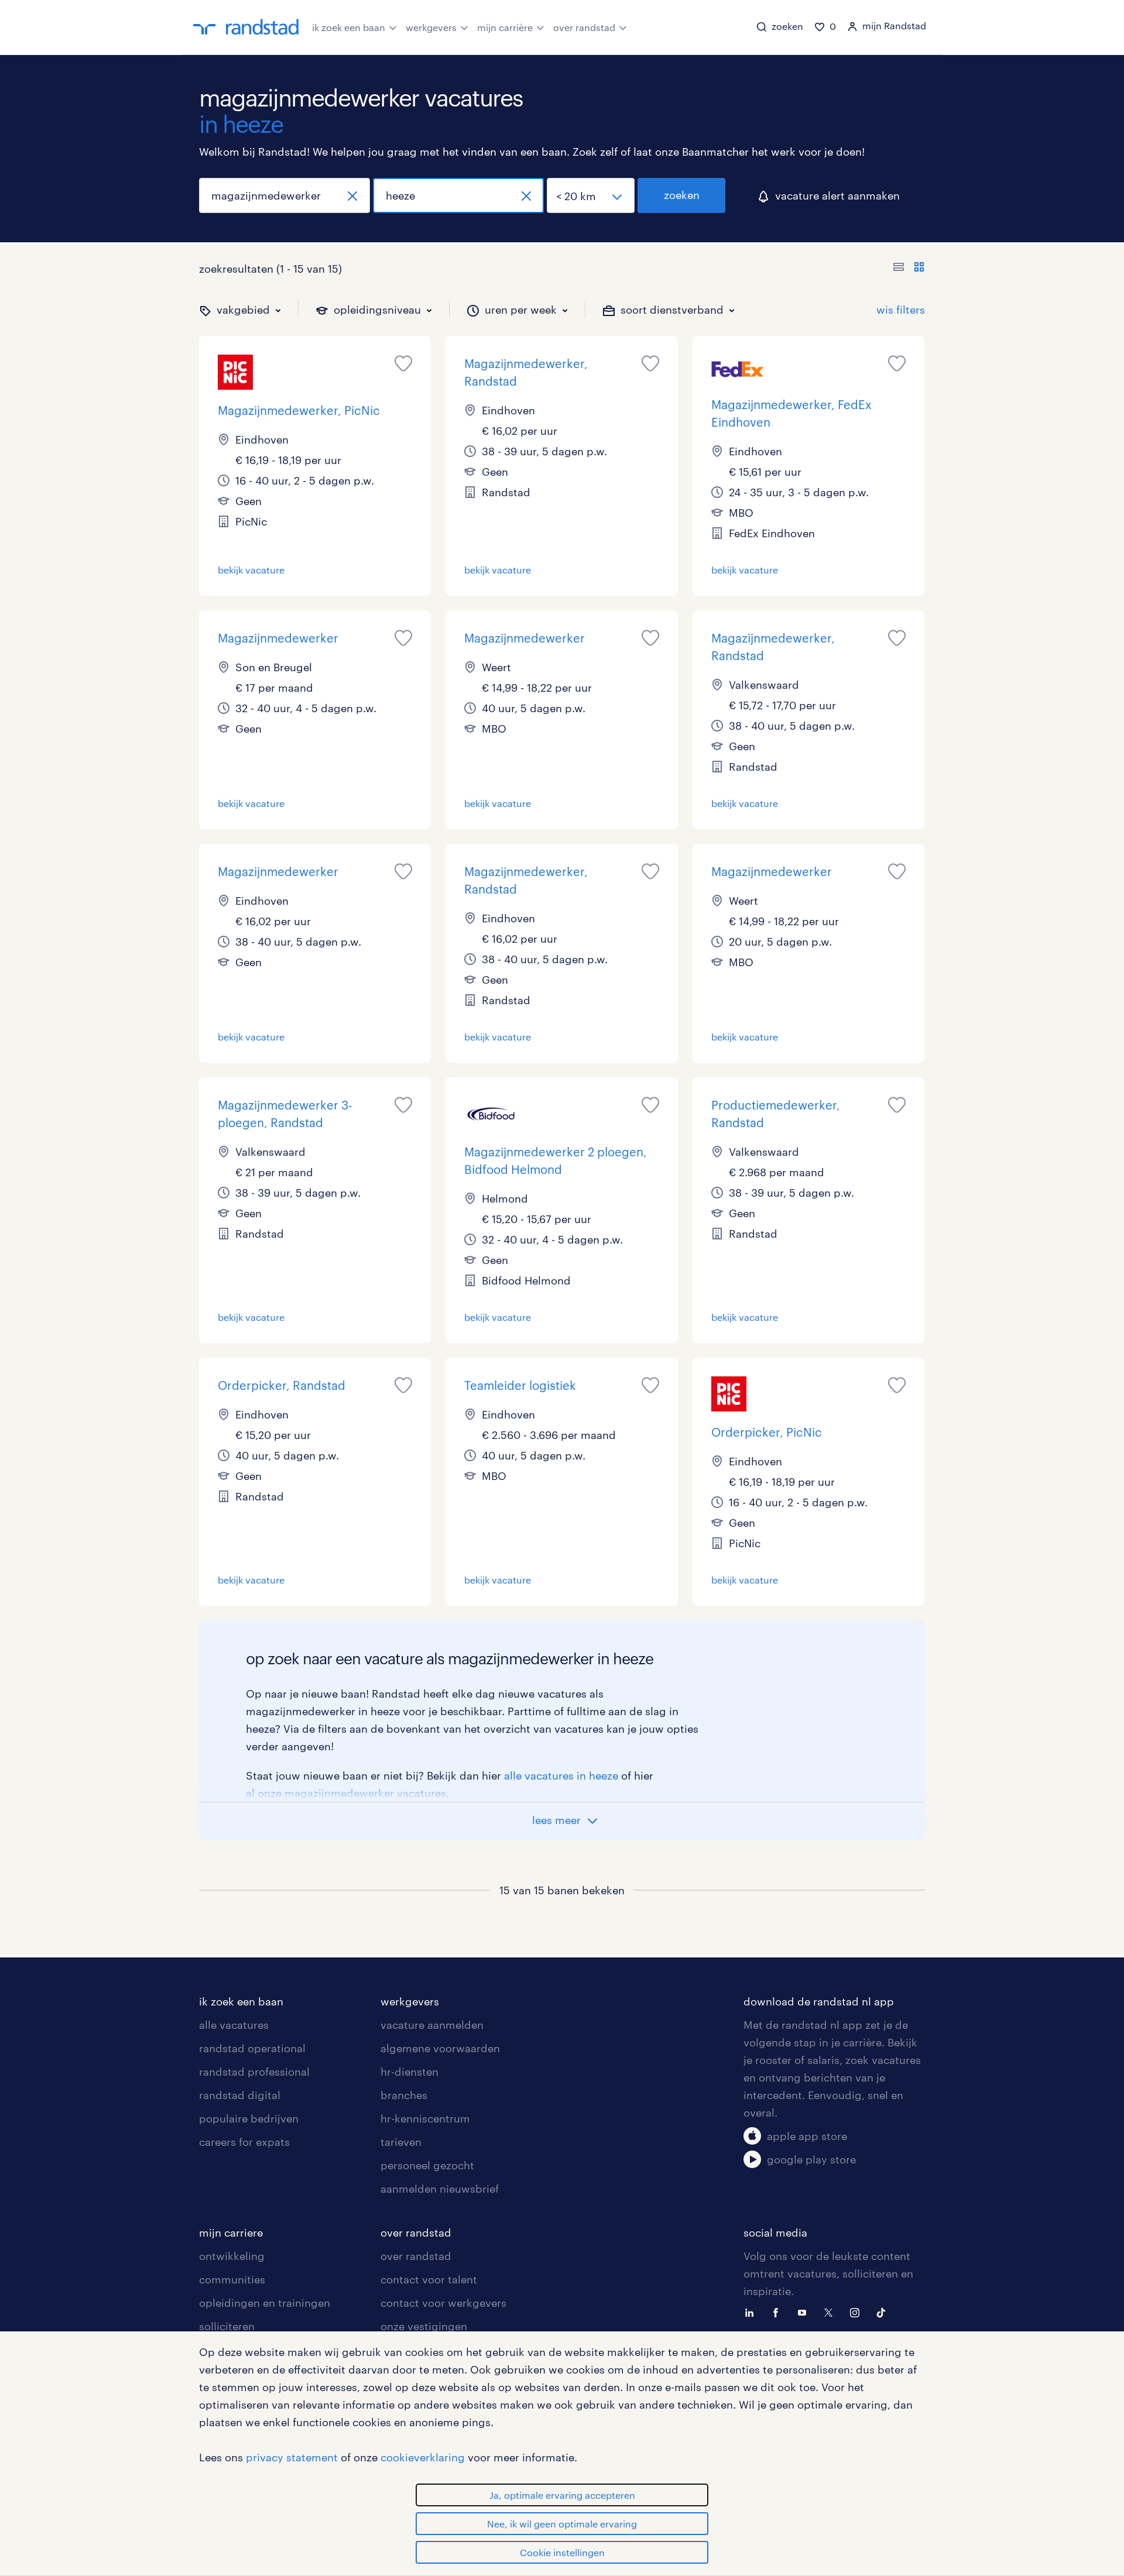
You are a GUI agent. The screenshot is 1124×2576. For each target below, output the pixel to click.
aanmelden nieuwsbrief (440, 2189)
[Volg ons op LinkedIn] (752, 2311)
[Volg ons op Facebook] (779, 2311)
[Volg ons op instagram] (858, 2311)
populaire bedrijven (249, 2118)
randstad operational (252, 2048)
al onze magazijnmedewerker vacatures (346, 1793)
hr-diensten (409, 2072)
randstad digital (240, 2095)
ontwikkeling (232, 2256)
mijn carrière (505, 27)
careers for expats (244, 2142)
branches (404, 2095)
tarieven (401, 2142)
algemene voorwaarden (440, 2048)
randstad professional (254, 2072)
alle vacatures (234, 2025)
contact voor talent (429, 2279)
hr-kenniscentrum (425, 2118)
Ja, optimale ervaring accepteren (562, 2495)
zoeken (682, 195)
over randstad (584, 27)
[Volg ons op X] (831, 2311)
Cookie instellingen (562, 2552)
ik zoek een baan (349, 27)
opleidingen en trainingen (265, 2303)
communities (232, 2279)
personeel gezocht (427, 2165)
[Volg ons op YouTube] (805, 2311)
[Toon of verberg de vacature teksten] (909, 269)
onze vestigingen (424, 2326)
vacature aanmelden (432, 2025)
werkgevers (431, 27)
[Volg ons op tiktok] (884, 2311)
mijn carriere (231, 2232)
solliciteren (227, 2326)
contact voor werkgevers (443, 2303)
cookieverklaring (423, 2457)
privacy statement (292, 2457)
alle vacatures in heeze (561, 1775)
